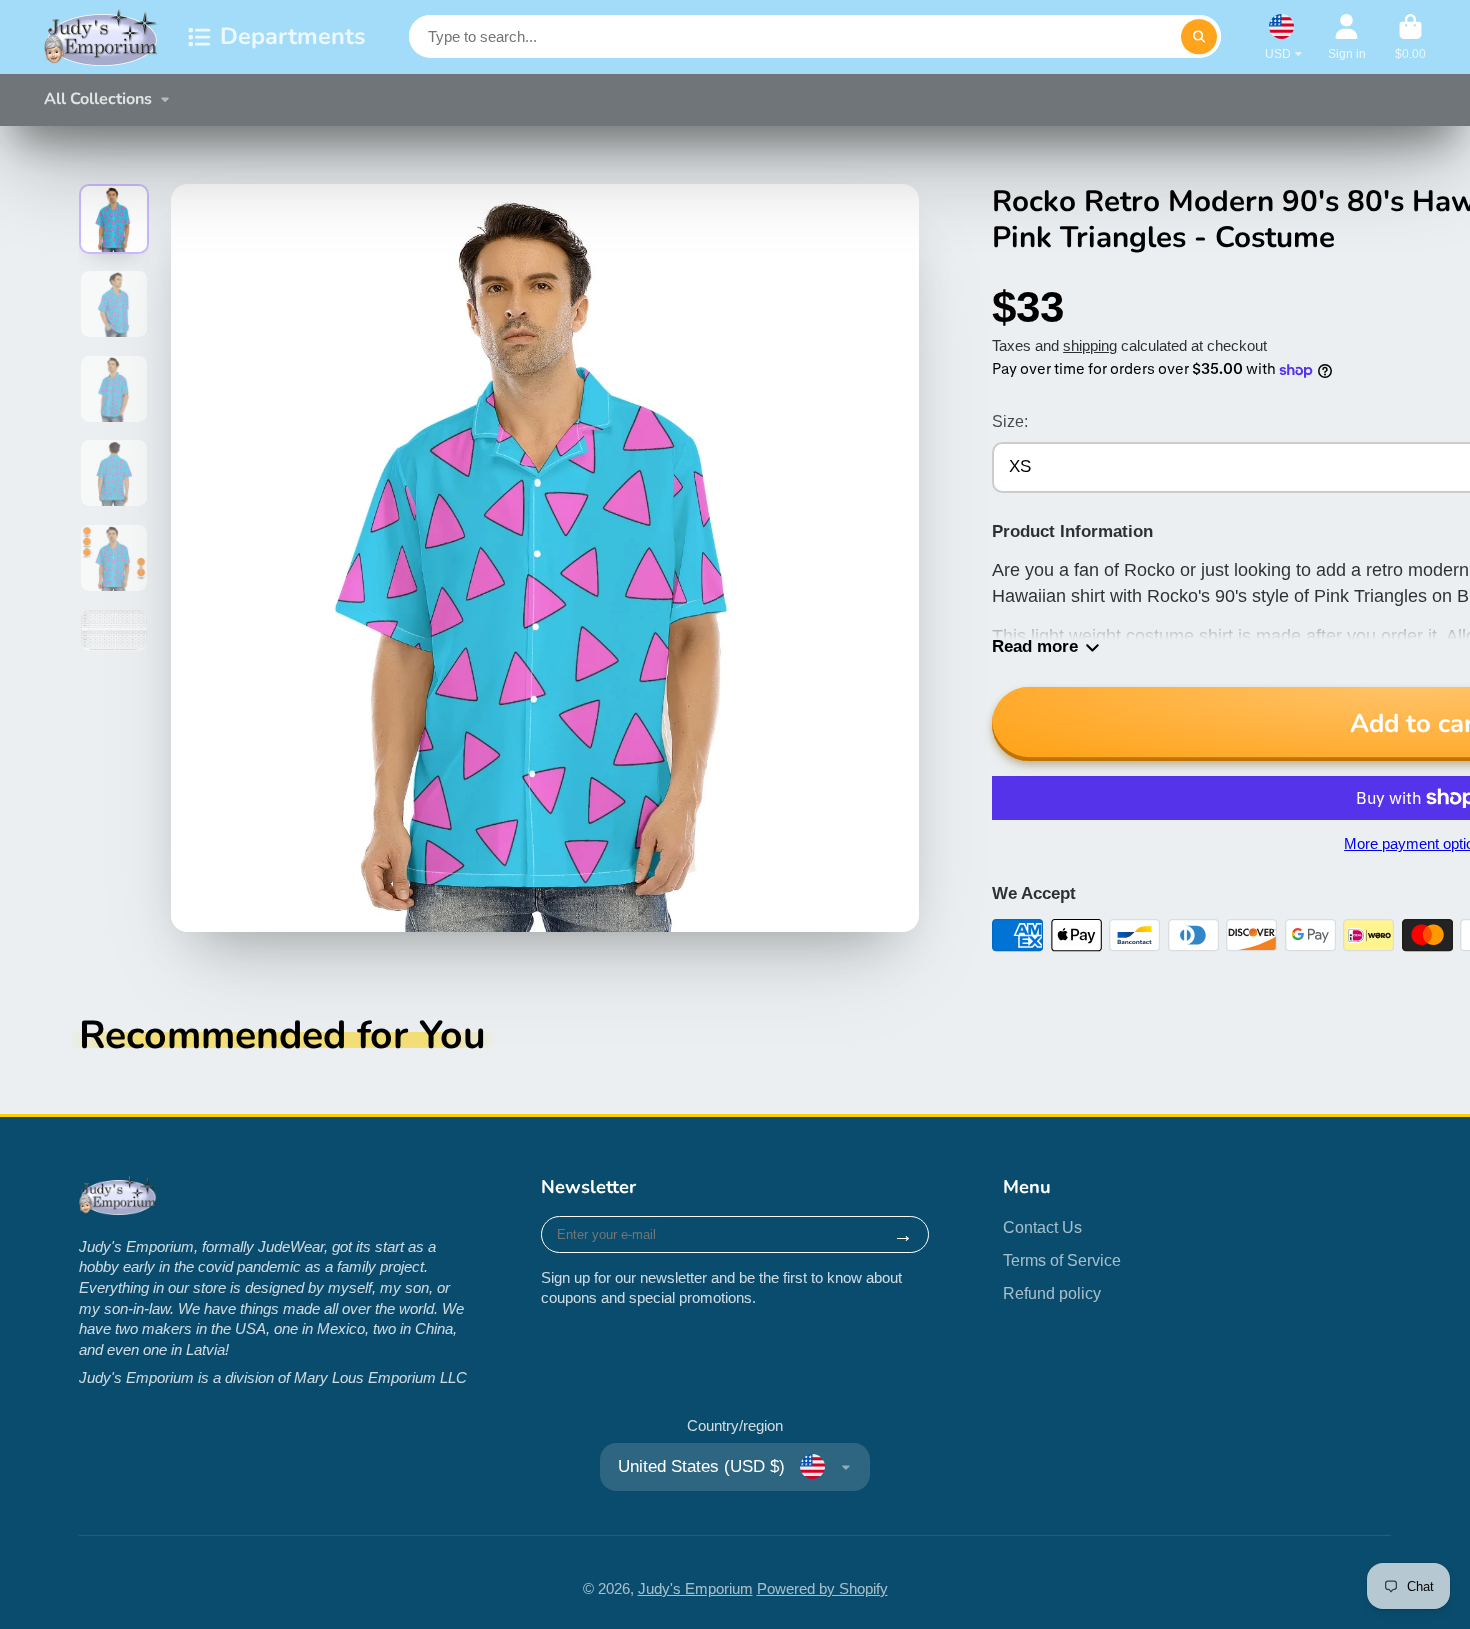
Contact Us (1042, 1227)
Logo (101, 37)
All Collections (98, 99)
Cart (1410, 37)
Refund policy (1052, 1293)
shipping (1090, 346)
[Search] (1198, 36)
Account (1347, 37)
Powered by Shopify (822, 1589)
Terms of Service (1062, 1260)
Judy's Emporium (695, 1589)
